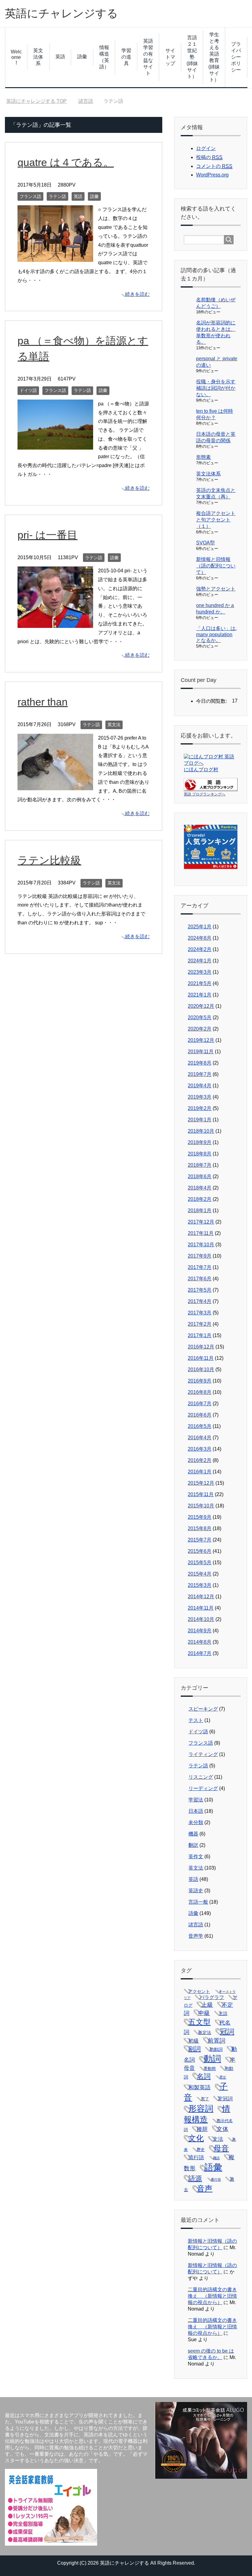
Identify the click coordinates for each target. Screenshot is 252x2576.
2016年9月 (200, 1381)
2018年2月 (200, 1199)
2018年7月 (200, 1165)
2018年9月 (200, 1142)
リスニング (201, 1777)
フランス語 (30, 196)
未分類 (196, 1822)
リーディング (203, 1788)
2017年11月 (201, 1233)
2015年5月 (200, 1563)
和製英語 (199, 2087)
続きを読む (137, 294)
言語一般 (198, 1902)
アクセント (199, 1991)
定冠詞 (225, 2099)
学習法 (196, 1800)
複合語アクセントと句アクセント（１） (216, 520)
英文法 (114, 725)
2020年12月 (201, 1006)
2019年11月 (201, 1052)
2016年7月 (200, 1404)
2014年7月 (200, 1653)
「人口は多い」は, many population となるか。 (216, 634)
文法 (218, 2139)
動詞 (212, 2059)
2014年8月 (200, 1642)
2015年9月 (200, 1517)
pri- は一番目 (47, 535)
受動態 (210, 2069)
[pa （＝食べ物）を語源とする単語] (55, 445)
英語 (60, 57)
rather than (43, 702)
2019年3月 (200, 1097)
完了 (205, 2099)
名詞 (204, 2076)
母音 (221, 2148)
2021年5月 (200, 983)
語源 (195, 2178)
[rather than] (55, 785)
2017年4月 (200, 1301)
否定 (223, 2077)
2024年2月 (200, 949)
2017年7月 (200, 1267)
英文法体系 (38, 57)
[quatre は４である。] (55, 257)
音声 (205, 2188)
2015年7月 (200, 1540)
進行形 (216, 2180)
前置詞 (217, 2040)
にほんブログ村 (201, 770)
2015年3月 (200, 1585)
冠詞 (227, 2032)
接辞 (202, 2129)
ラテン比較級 (49, 860)
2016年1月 (200, 1472)
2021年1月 (200, 995)
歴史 (201, 2150)
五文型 (199, 2022)
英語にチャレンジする (61, 13)
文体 (222, 2129)
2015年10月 (201, 1506)
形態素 (203, 457)
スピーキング (203, 1709)
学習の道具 (126, 57)
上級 (207, 2005)
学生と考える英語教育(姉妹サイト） (214, 57)
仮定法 (205, 2033)
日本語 (196, 1811)
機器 (193, 1834)
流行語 (196, 2158)
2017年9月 (200, 1256)
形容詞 (201, 2109)
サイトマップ (170, 57)
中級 (204, 2013)
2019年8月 (200, 1063)
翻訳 (193, 1845)
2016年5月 (200, 1426)
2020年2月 (200, 1029)
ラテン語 (57, 196)
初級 (194, 2041)
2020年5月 (200, 1017)
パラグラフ (212, 1997)
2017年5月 (200, 1290)
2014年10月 (201, 1619)
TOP (40, 101)
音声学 (196, 1936)
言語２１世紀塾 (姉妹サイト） (193, 57)
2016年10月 (201, 1369)
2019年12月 (201, 1040)
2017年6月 (200, 1279)
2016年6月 (200, 1415)
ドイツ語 (28, 390)
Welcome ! (16, 57)
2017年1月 (200, 1335)
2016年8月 (200, 1392)
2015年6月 (200, 1551)
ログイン (206, 148)
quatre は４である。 (66, 162)
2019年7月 (200, 1074)
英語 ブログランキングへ (205, 794)
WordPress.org (212, 175)
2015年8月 (200, 1528)
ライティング (203, 1754)
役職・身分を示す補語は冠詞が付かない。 (216, 388)
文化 (196, 2138)
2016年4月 (200, 1438)
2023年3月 (200, 972)
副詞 (195, 2049)
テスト (196, 1720)
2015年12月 (201, 1483)
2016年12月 (201, 1347)
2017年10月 (201, 1245)
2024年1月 (200, 961)
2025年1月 (200, 927)
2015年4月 (200, 1574)
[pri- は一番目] (55, 623)
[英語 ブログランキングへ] (211, 788)
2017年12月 (201, 1222)
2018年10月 (201, 1131)
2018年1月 (200, 1211)
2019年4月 (200, 1086)
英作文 (196, 1857)
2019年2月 (200, 1108)
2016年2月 (200, 1460)
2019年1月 (200, 1120)
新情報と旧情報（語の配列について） (216, 566)
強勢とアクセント (216, 589)
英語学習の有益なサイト (148, 57)
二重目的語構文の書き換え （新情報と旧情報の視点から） (212, 2296)
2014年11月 (201, 1608)
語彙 (82, 57)
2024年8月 (200, 938)
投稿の (209, 157)
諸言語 (196, 1925)
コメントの (214, 166)
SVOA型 (205, 543)
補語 (216, 2158)
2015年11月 (201, 1494)
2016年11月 (201, 1358)
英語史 (196, 1891)
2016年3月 (200, 1449)
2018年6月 (200, 1176)
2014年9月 (200, 1631)
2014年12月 (201, 1597)
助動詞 (216, 2049)
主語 (223, 2013)
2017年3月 (200, 1313)
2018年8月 (200, 1154)
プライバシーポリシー (236, 57)
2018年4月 (200, 1188)
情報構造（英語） (104, 57)
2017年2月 (200, 1324)
